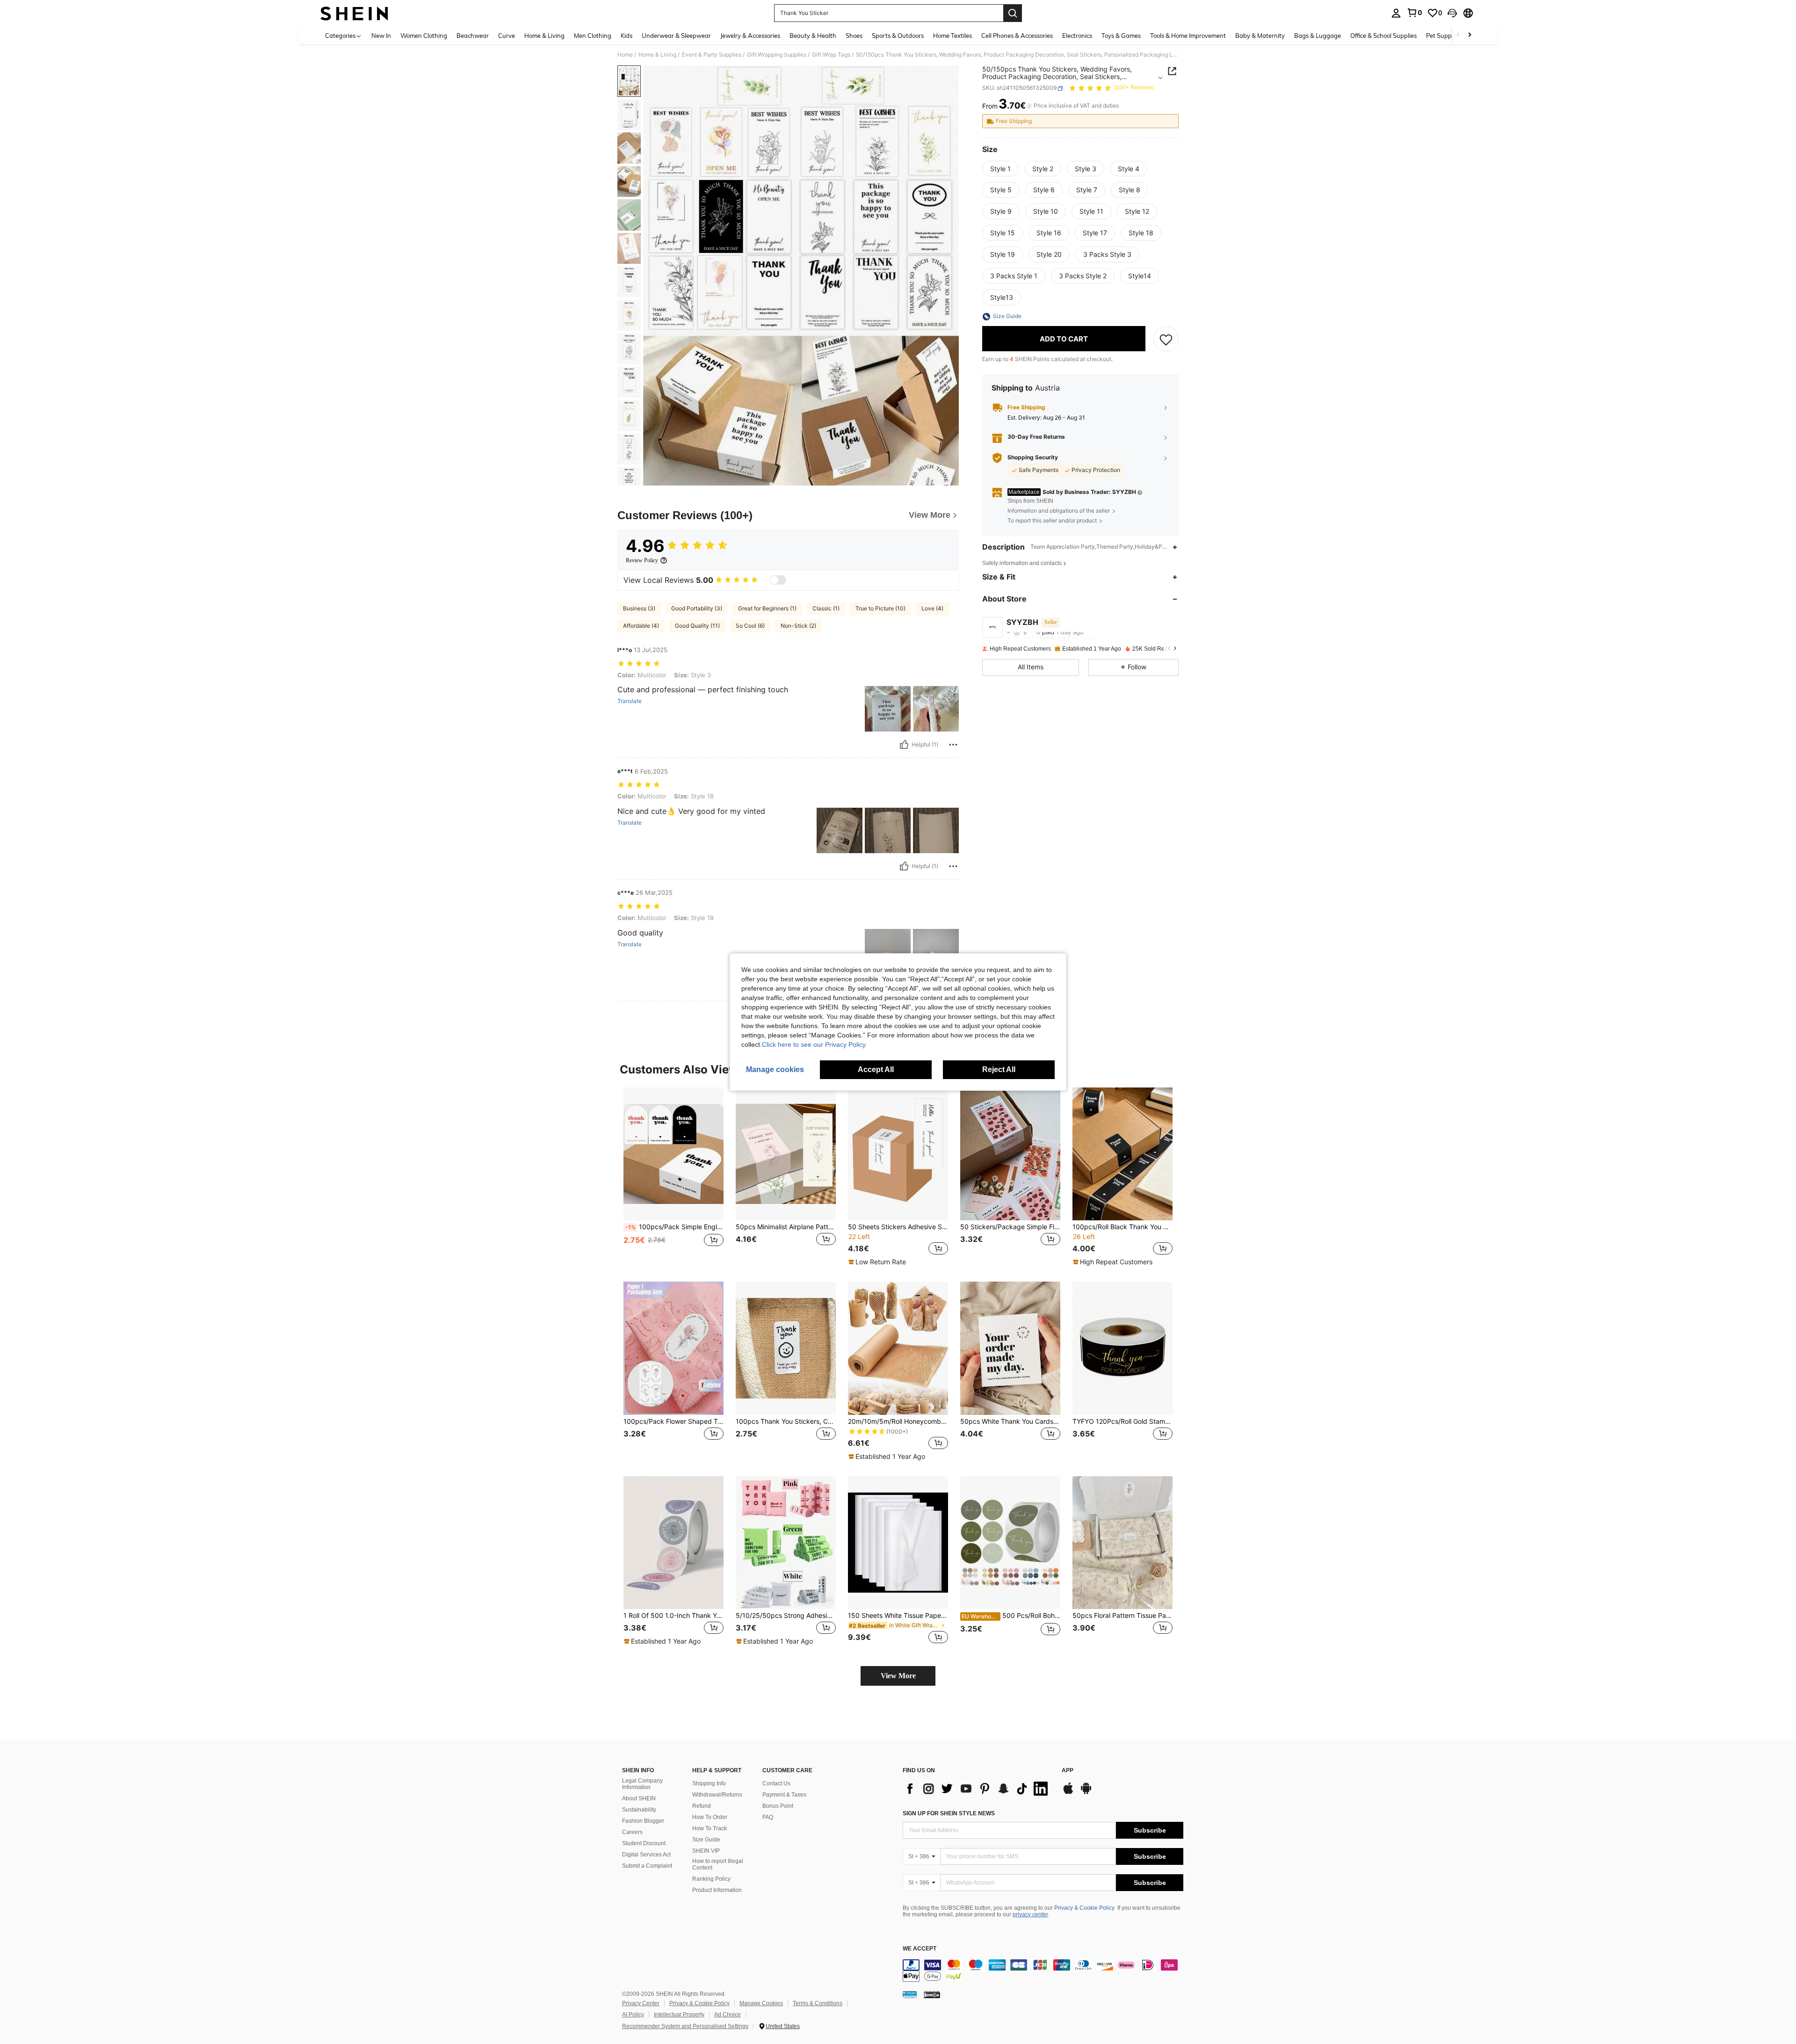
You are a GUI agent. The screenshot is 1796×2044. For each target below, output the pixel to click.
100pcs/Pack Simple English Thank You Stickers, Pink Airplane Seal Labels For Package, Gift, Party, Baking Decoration (674, 1227)
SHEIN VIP (706, 1851)
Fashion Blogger (643, 1821)
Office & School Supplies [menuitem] (1383, 36)
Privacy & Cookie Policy (1084, 1908)
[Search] (1013, 13)
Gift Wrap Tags (831, 55)
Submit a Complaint (647, 1866)
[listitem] (673, 1177)
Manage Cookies (761, 2003)
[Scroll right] (1470, 35)
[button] (1452, 13)
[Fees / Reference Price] (1029, 106)
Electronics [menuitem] (1077, 36)
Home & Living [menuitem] (544, 36)
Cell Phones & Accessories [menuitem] (1017, 36)
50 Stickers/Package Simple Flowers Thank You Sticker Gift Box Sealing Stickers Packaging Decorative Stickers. (1010, 1227)
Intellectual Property (679, 2015)
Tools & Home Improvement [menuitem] (1188, 36)
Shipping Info (709, 1783)
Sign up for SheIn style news (949, 1813)
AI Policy (633, 2015)
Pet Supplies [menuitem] (1443, 36)
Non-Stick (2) (798, 626)
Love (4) (932, 608)
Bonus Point (778, 1806)
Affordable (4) (641, 626)
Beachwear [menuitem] (473, 36)
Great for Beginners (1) (767, 608)
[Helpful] (904, 745)
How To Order (710, 1817)
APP (1068, 1771)
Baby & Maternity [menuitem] (1260, 36)
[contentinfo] (1043, 1971)
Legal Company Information (642, 1784)
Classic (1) (826, 608)
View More (898, 1676)
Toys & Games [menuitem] (1121, 36)
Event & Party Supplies (712, 55)
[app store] (1068, 1793)
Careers (632, 1832)
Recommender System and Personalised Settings (685, 2026)
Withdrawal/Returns (717, 1795)
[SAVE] (1166, 339)
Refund (702, 1806)
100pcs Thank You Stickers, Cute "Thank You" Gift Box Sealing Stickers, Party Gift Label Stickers (786, 1421)
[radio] (1000, 169)
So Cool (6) (750, 626)
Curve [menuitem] (507, 36)
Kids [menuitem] (626, 36)
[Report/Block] (953, 745)
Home (625, 55)
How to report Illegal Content (718, 1864)
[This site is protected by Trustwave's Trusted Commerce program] (910, 1994)
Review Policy (642, 560)
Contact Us (776, 1783)
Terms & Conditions (818, 2003)
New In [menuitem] (381, 36)
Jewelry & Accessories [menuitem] (750, 36)
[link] (1414, 13)
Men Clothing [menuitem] (593, 36)
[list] (978, 1789)
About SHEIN (639, 1798)
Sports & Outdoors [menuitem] (898, 36)
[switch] (778, 580)
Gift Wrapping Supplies (777, 55)
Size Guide (706, 1840)
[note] (878, 1262)
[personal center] (1396, 13)
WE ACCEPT (920, 1949)
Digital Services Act (646, 1855)
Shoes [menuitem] (854, 36)
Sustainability (639, 1810)
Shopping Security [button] (1033, 458)
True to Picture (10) (880, 608)
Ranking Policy (711, 1879)
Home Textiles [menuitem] (952, 36)
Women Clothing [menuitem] (424, 36)
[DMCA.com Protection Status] (932, 1994)
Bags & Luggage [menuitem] (1318, 36)
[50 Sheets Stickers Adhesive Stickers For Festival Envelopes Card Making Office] (898, 1154)
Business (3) (639, 608)
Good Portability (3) (697, 608)
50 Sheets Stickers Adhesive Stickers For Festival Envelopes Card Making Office (898, 1227)
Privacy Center (641, 2003)
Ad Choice (728, 2015)
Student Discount (644, 1843)
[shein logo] (354, 13)
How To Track (710, 1828)
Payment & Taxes (784, 1795)
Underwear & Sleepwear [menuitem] (676, 36)
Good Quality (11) (697, 626)
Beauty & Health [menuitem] (813, 36)
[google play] (1086, 1793)
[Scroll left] (1458, 35)
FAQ (768, 1817)
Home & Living (657, 55)
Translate (630, 701)
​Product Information (717, 1890)
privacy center (1030, 1914)
